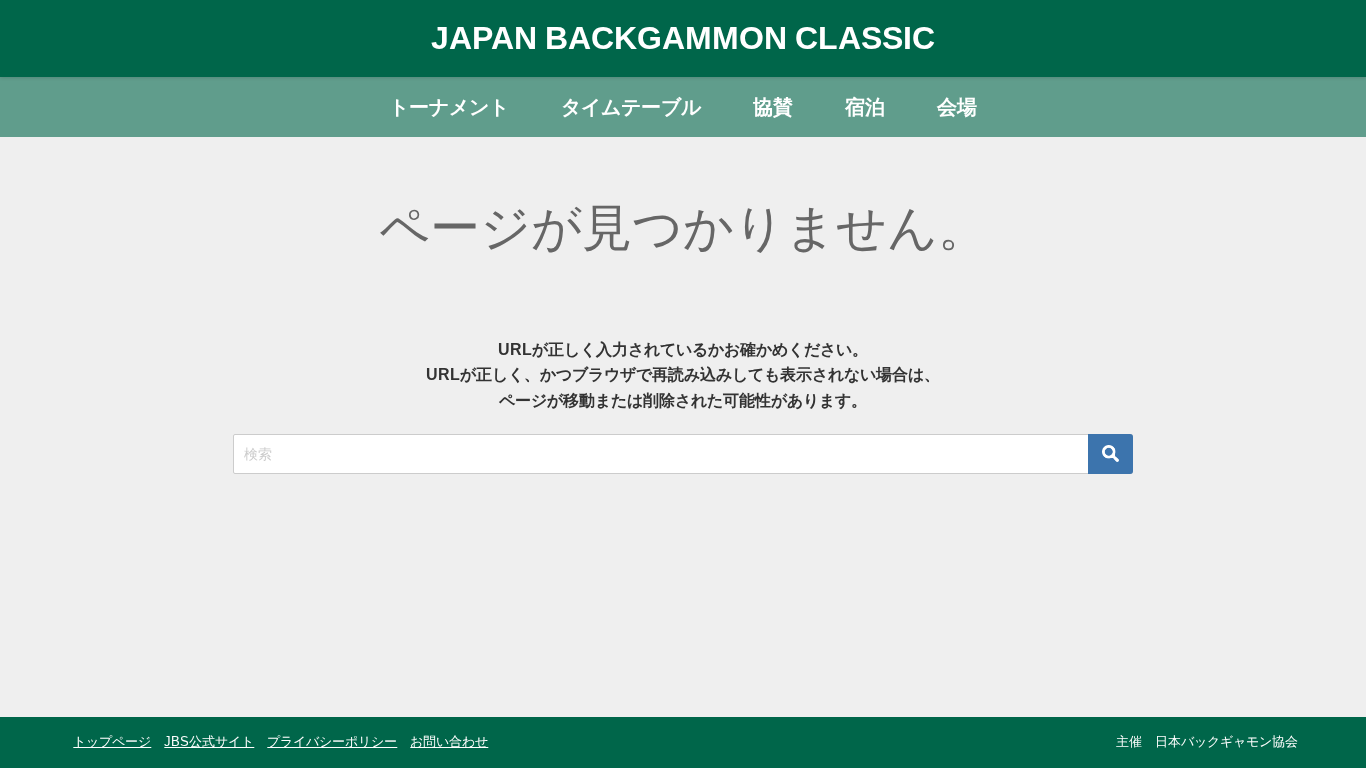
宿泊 (865, 107)
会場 (957, 107)
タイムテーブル (631, 107)
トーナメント (449, 107)
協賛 (773, 107)
